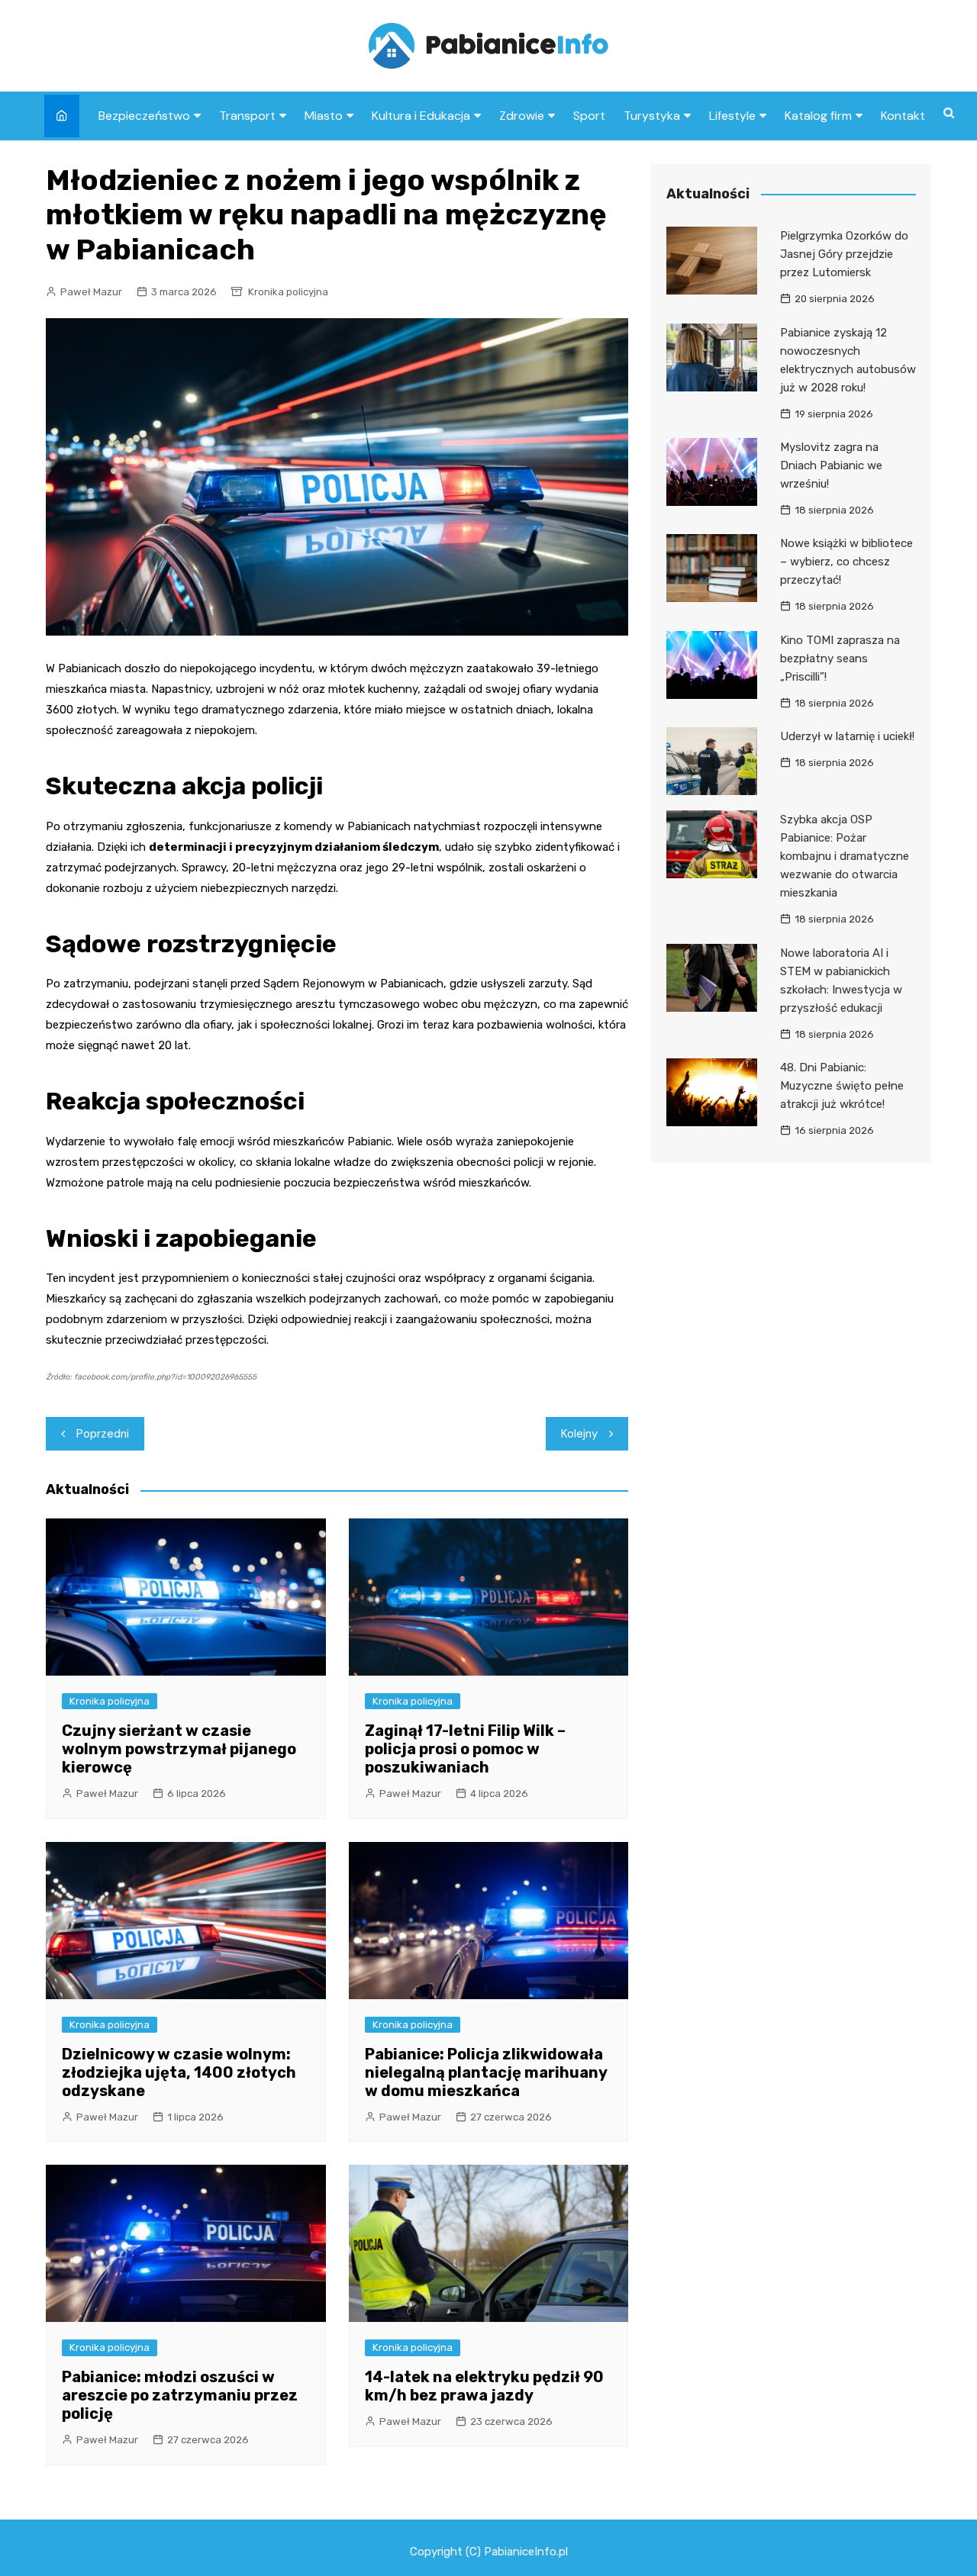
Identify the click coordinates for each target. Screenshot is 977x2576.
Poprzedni (103, 1434)
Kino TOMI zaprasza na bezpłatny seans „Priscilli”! (840, 658)
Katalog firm (818, 116)
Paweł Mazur (91, 292)
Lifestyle (732, 116)
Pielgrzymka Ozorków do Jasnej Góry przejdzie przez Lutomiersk (844, 254)
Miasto (324, 116)
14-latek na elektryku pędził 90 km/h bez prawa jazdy (484, 2386)
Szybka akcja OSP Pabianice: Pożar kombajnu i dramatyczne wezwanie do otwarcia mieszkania (845, 856)
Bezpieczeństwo (144, 116)
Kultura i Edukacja (421, 116)
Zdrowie (522, 116)
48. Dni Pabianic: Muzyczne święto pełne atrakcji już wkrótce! (842, 1086)
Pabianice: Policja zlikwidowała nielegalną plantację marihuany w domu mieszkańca (486, 2072)
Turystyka (652, 116)
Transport (247, 116)
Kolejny (579, 1434)
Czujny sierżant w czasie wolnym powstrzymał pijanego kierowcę (179, 1749)
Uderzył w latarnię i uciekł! (847, 736)
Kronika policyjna (288, 292)
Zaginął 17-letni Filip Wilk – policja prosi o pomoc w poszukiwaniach (465, 1749)
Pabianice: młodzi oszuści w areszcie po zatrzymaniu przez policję (180, 2395)
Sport (589, 116)
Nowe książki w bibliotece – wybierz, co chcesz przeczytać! (846, 562)
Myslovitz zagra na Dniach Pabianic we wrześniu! (831, 465)
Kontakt (903, 116)
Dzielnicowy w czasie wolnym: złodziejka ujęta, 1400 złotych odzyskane (179, 2072)
